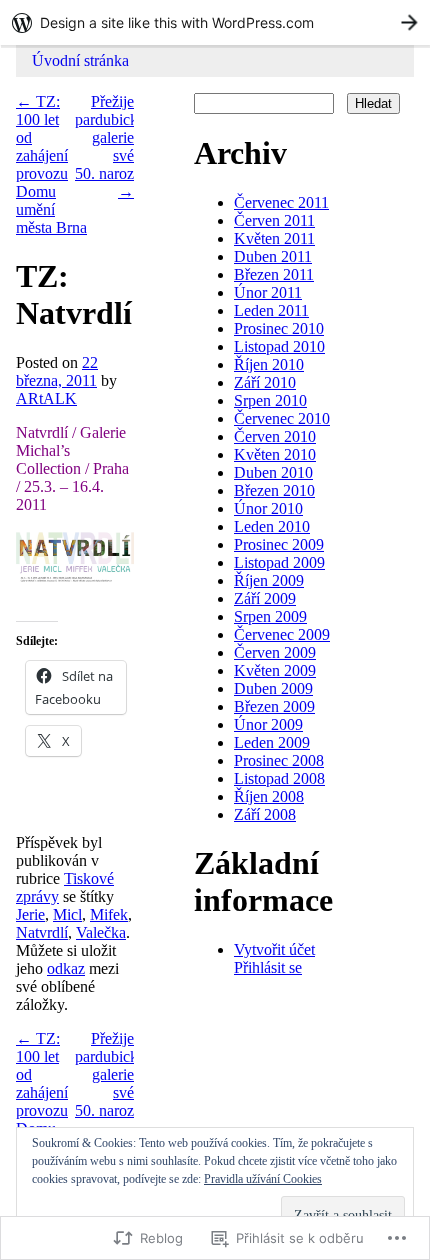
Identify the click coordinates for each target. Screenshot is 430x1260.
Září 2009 (265, 598)
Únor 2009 (268, 724)
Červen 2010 (275, 436)
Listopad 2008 (279, 778)
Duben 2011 (273, 256)
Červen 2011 (274, 220)
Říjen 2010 (269, 364)
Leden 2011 (271, 310)
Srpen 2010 (270, 400)
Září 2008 (265, 814)
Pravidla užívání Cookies (263, 1179)
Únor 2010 (268, 508)
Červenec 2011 (281, 202)
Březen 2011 (274, 274)
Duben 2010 (273, 472)
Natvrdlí (42, 932)
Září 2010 (265, 382)
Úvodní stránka (80, 60)
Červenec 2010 (282, 418)
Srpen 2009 (270, 616)
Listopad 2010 (279, 346)
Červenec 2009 (282, 634)
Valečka (101, 932)
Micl (67, 914)
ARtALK (46, 398)
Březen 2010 (274, 490)
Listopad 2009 (279, 562)
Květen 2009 (275, 670)
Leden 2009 (272, 742)
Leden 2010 (272, 526)
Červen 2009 (275, 652)
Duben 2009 (273, 688)
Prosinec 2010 (279, 328)
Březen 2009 (274, 706)
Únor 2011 (268, 292)
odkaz (66, 968)
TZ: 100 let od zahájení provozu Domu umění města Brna (51, 164)
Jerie (30, 914)
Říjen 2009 (269, 580)
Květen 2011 (274, 238)
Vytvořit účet (274, 949)
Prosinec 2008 (279, 760)
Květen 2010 (275, 454)
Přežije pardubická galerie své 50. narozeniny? (125, 146)
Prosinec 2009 (279, 544)
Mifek (109, 914)
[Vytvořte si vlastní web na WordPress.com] (215, 22)
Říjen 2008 (269, 796)
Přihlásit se (268, 967)
